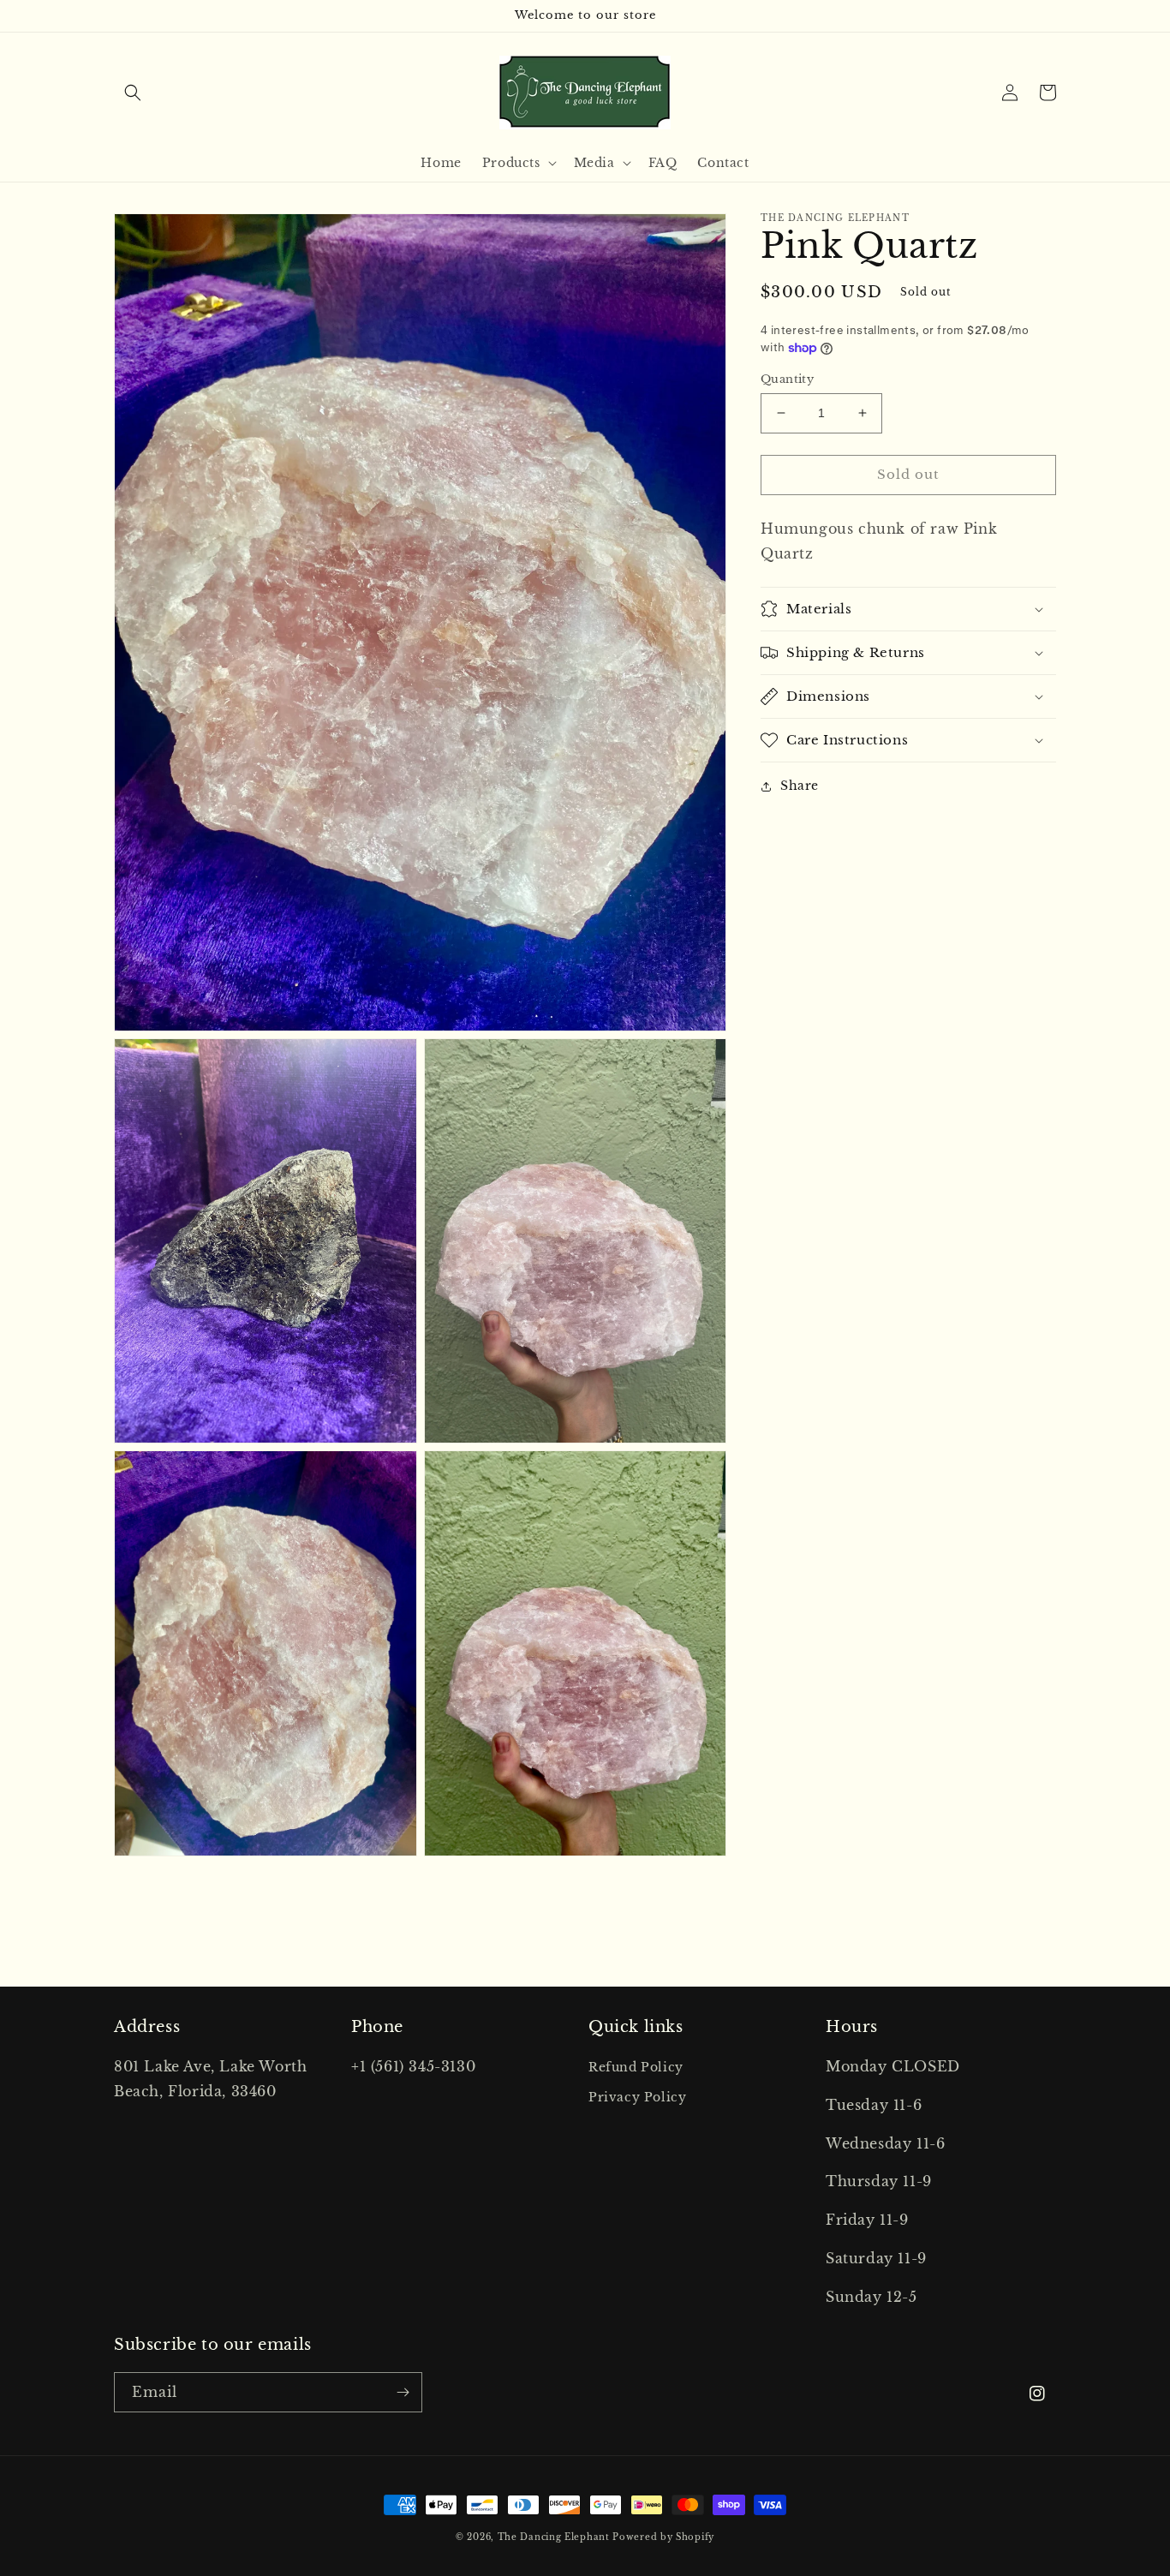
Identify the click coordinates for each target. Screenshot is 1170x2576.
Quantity (787, 379)
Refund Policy (636, 2067)
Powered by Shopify (663, 2537)
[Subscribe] (403, 2392)
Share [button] (800, 786)
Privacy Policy (637, 2097)
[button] (133, 93)
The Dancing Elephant (555, 2537)
